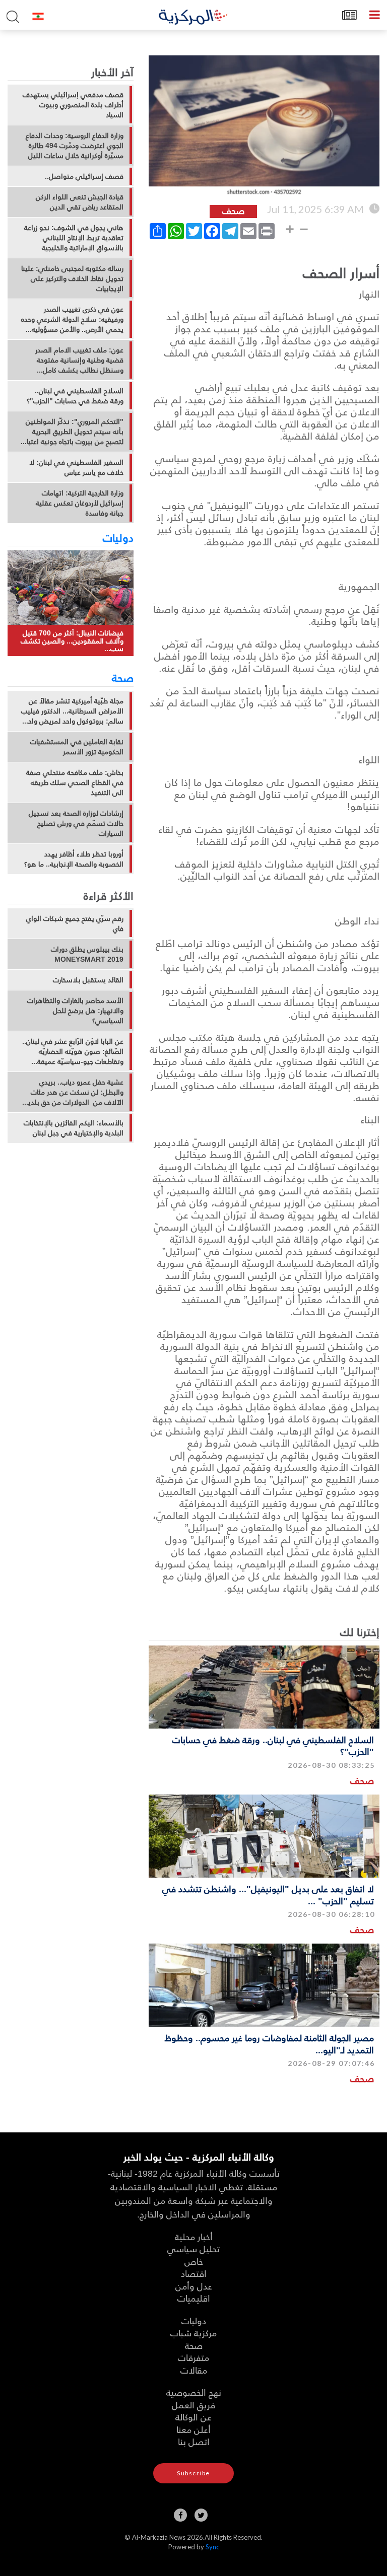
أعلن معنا (193, 2429)
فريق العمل (193, 2405)
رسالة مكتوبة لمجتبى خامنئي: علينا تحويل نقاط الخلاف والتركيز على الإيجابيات (72, 278)
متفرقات (193, 2357)
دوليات (118, 537)
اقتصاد (194, 2273)
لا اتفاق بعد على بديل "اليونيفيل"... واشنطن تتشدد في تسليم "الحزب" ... (268, 1894)
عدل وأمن (194, 2286)
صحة (123, 677)
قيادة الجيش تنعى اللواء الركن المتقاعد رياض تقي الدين (80, 202)
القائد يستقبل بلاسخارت (88, 980)
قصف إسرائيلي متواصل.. (84, 176)
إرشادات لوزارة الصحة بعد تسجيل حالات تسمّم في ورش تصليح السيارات (76, 823)
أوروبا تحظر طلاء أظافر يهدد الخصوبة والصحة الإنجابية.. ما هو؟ (74, 859)
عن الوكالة (193, 2417)
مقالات (194, 2370)
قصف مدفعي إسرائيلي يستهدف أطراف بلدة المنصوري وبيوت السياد (73, 105)
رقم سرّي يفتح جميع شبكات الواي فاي (75, 923)
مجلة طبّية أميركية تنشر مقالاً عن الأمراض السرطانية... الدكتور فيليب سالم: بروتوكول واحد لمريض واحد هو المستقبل (72, 711)
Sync (212, 2547)
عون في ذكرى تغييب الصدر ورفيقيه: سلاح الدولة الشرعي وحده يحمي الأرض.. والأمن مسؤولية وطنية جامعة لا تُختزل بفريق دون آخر (72, 319)
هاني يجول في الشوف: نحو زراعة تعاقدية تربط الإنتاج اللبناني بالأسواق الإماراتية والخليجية (74, 238)
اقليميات (194, 2298)
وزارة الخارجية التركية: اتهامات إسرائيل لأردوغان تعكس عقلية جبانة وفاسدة (80, 503)
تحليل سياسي (193, 2248)
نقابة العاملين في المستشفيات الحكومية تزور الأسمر (77, 747)
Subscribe (193, 2473)
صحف (362, 1780)
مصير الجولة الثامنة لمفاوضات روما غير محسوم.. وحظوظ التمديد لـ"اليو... (269, 2043)
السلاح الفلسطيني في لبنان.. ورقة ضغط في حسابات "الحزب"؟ (273, 1745)
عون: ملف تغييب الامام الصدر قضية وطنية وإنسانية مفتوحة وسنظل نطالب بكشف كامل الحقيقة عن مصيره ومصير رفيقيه (76, 360)
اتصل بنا (194, 2441)
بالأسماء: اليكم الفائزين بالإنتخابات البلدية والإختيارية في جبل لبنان (74, 1128)
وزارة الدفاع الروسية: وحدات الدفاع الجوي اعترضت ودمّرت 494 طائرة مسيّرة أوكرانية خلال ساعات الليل (75, 146)
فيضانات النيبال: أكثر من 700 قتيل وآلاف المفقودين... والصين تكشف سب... (72, 640)
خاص (194, 2261)
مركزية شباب (193, 2333)
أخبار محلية (194, 2236)
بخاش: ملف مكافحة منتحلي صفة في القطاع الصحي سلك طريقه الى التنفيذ (75, 782)
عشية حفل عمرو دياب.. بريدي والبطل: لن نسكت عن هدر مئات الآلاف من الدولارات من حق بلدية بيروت (74, 1092)
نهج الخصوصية (194, 2392)
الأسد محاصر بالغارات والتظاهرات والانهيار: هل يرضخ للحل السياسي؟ (75, 1011)
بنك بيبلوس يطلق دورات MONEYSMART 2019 (87, 954)
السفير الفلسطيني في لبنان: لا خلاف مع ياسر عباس (76, 467)
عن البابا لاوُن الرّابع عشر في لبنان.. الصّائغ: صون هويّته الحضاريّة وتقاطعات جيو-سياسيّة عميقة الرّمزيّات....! (73, 1051)
